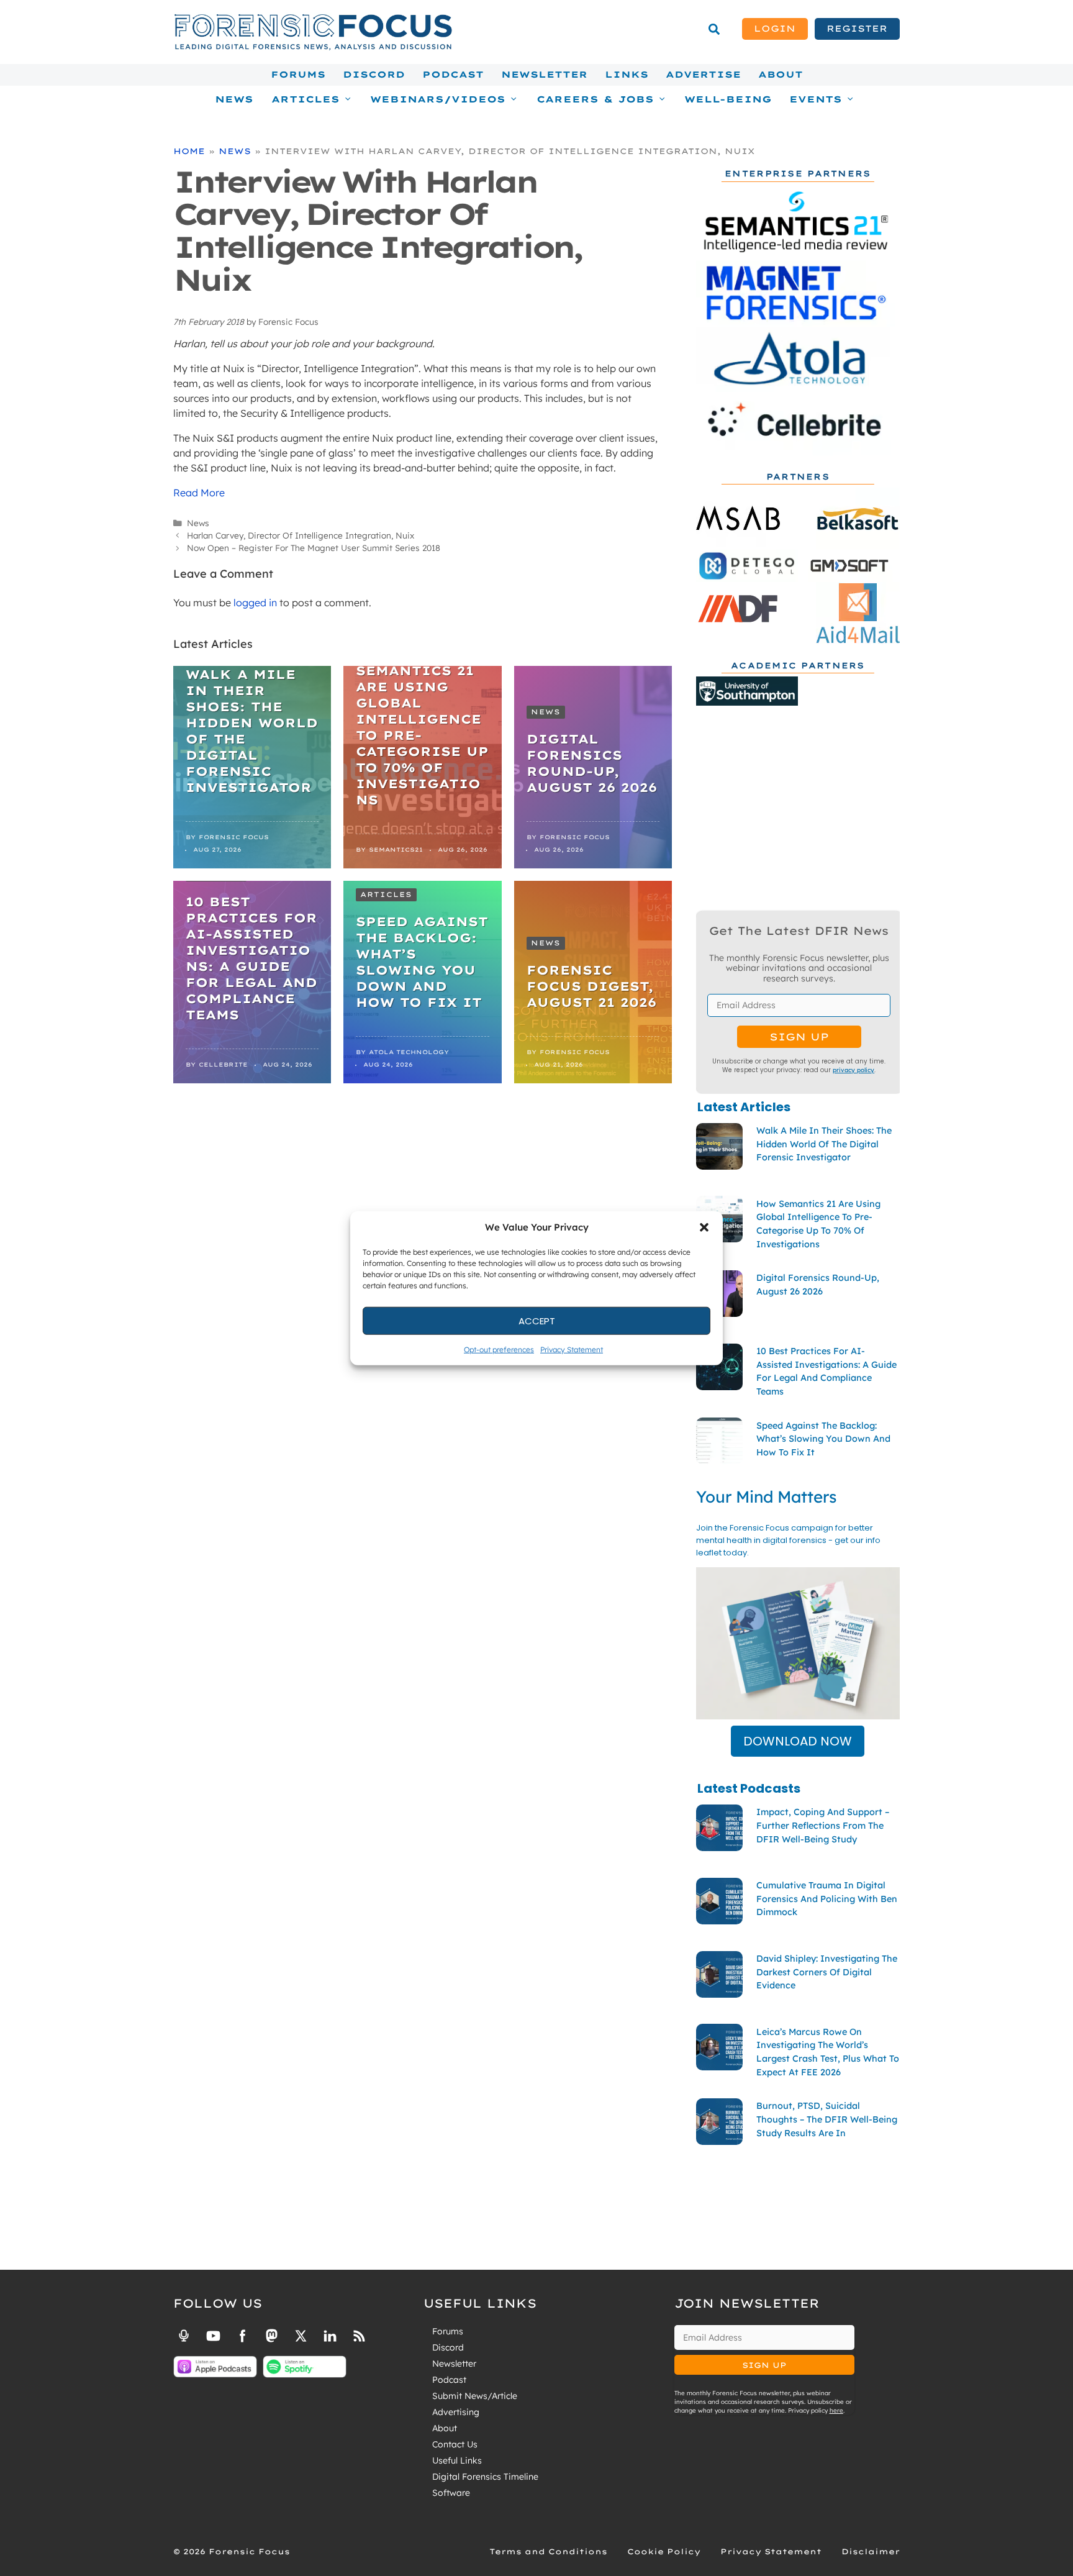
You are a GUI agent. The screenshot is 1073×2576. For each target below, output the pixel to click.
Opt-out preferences (499, 1349)
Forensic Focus (234, 837)
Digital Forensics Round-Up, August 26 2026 (592, 763)
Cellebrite (223, 1064)
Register (857, 29)
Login (775, 29)
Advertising (456, 2412)
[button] (704, 1227)
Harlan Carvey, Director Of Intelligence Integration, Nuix (301, 535)
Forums (298, 75)
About (781, 75)
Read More (199, 493)
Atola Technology (409, 1052)
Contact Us (455, 2444)
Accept (537, 1320)
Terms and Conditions (548, 2551)
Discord (374, 75)
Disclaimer (871, 2551)
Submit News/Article (475, 2396)
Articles (386, 894)
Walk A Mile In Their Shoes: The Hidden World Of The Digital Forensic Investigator (252, 731)
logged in (255, 603)
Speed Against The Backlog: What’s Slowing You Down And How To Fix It (422, 962)
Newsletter (544, 75)
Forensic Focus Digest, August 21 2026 (591, 986)
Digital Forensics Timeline (485, 2477)
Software (451, 2493)
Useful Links (457, 2460)
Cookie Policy (664, 2551)
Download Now (798, 1741)
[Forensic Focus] (313, 47)
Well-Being (728, 99)
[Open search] (714, 29)
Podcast (453, 75)
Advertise (703, 75)
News (234, 99)
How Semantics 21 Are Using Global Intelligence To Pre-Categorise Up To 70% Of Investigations (422, 727)
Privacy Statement (572, 1349)
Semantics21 (396, 849)
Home (189, 151)
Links (627, 75)
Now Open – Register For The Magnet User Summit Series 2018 (314, 548)
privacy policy (853, 1070)
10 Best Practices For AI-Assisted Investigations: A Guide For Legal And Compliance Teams (251, 958)
